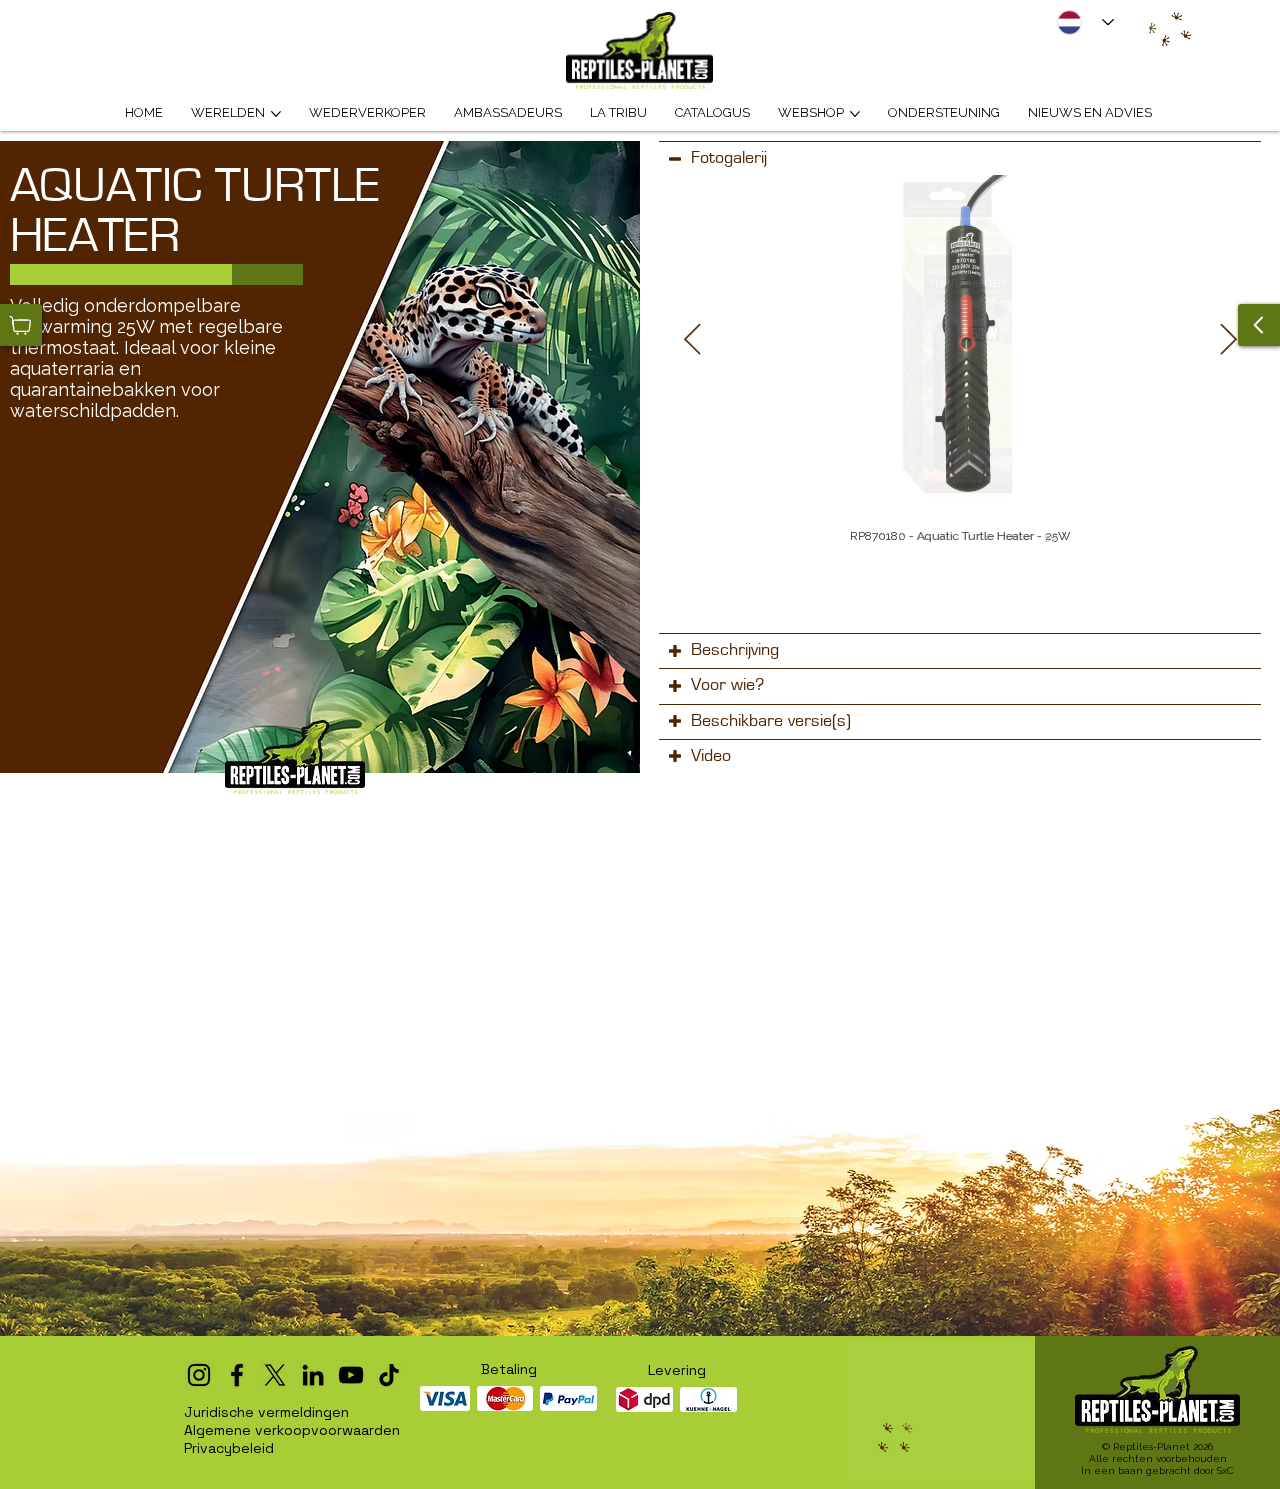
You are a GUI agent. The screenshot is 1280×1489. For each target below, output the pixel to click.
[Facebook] (237, 1375)
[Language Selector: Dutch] (1086, 22)
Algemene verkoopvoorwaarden (292, 1430)
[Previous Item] (692, 340)
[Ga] (1259, 325)
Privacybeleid (229, 1448)
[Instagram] (199, 1375)
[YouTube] (351, 1375)
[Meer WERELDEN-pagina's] (276, 114)
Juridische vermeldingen (266, 1412)
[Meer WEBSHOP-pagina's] (855, 114)
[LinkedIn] (313, 1375)
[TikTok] (389, 1375)
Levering (677, 1370)
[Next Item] (1228, 340)
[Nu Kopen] (21, 325)
